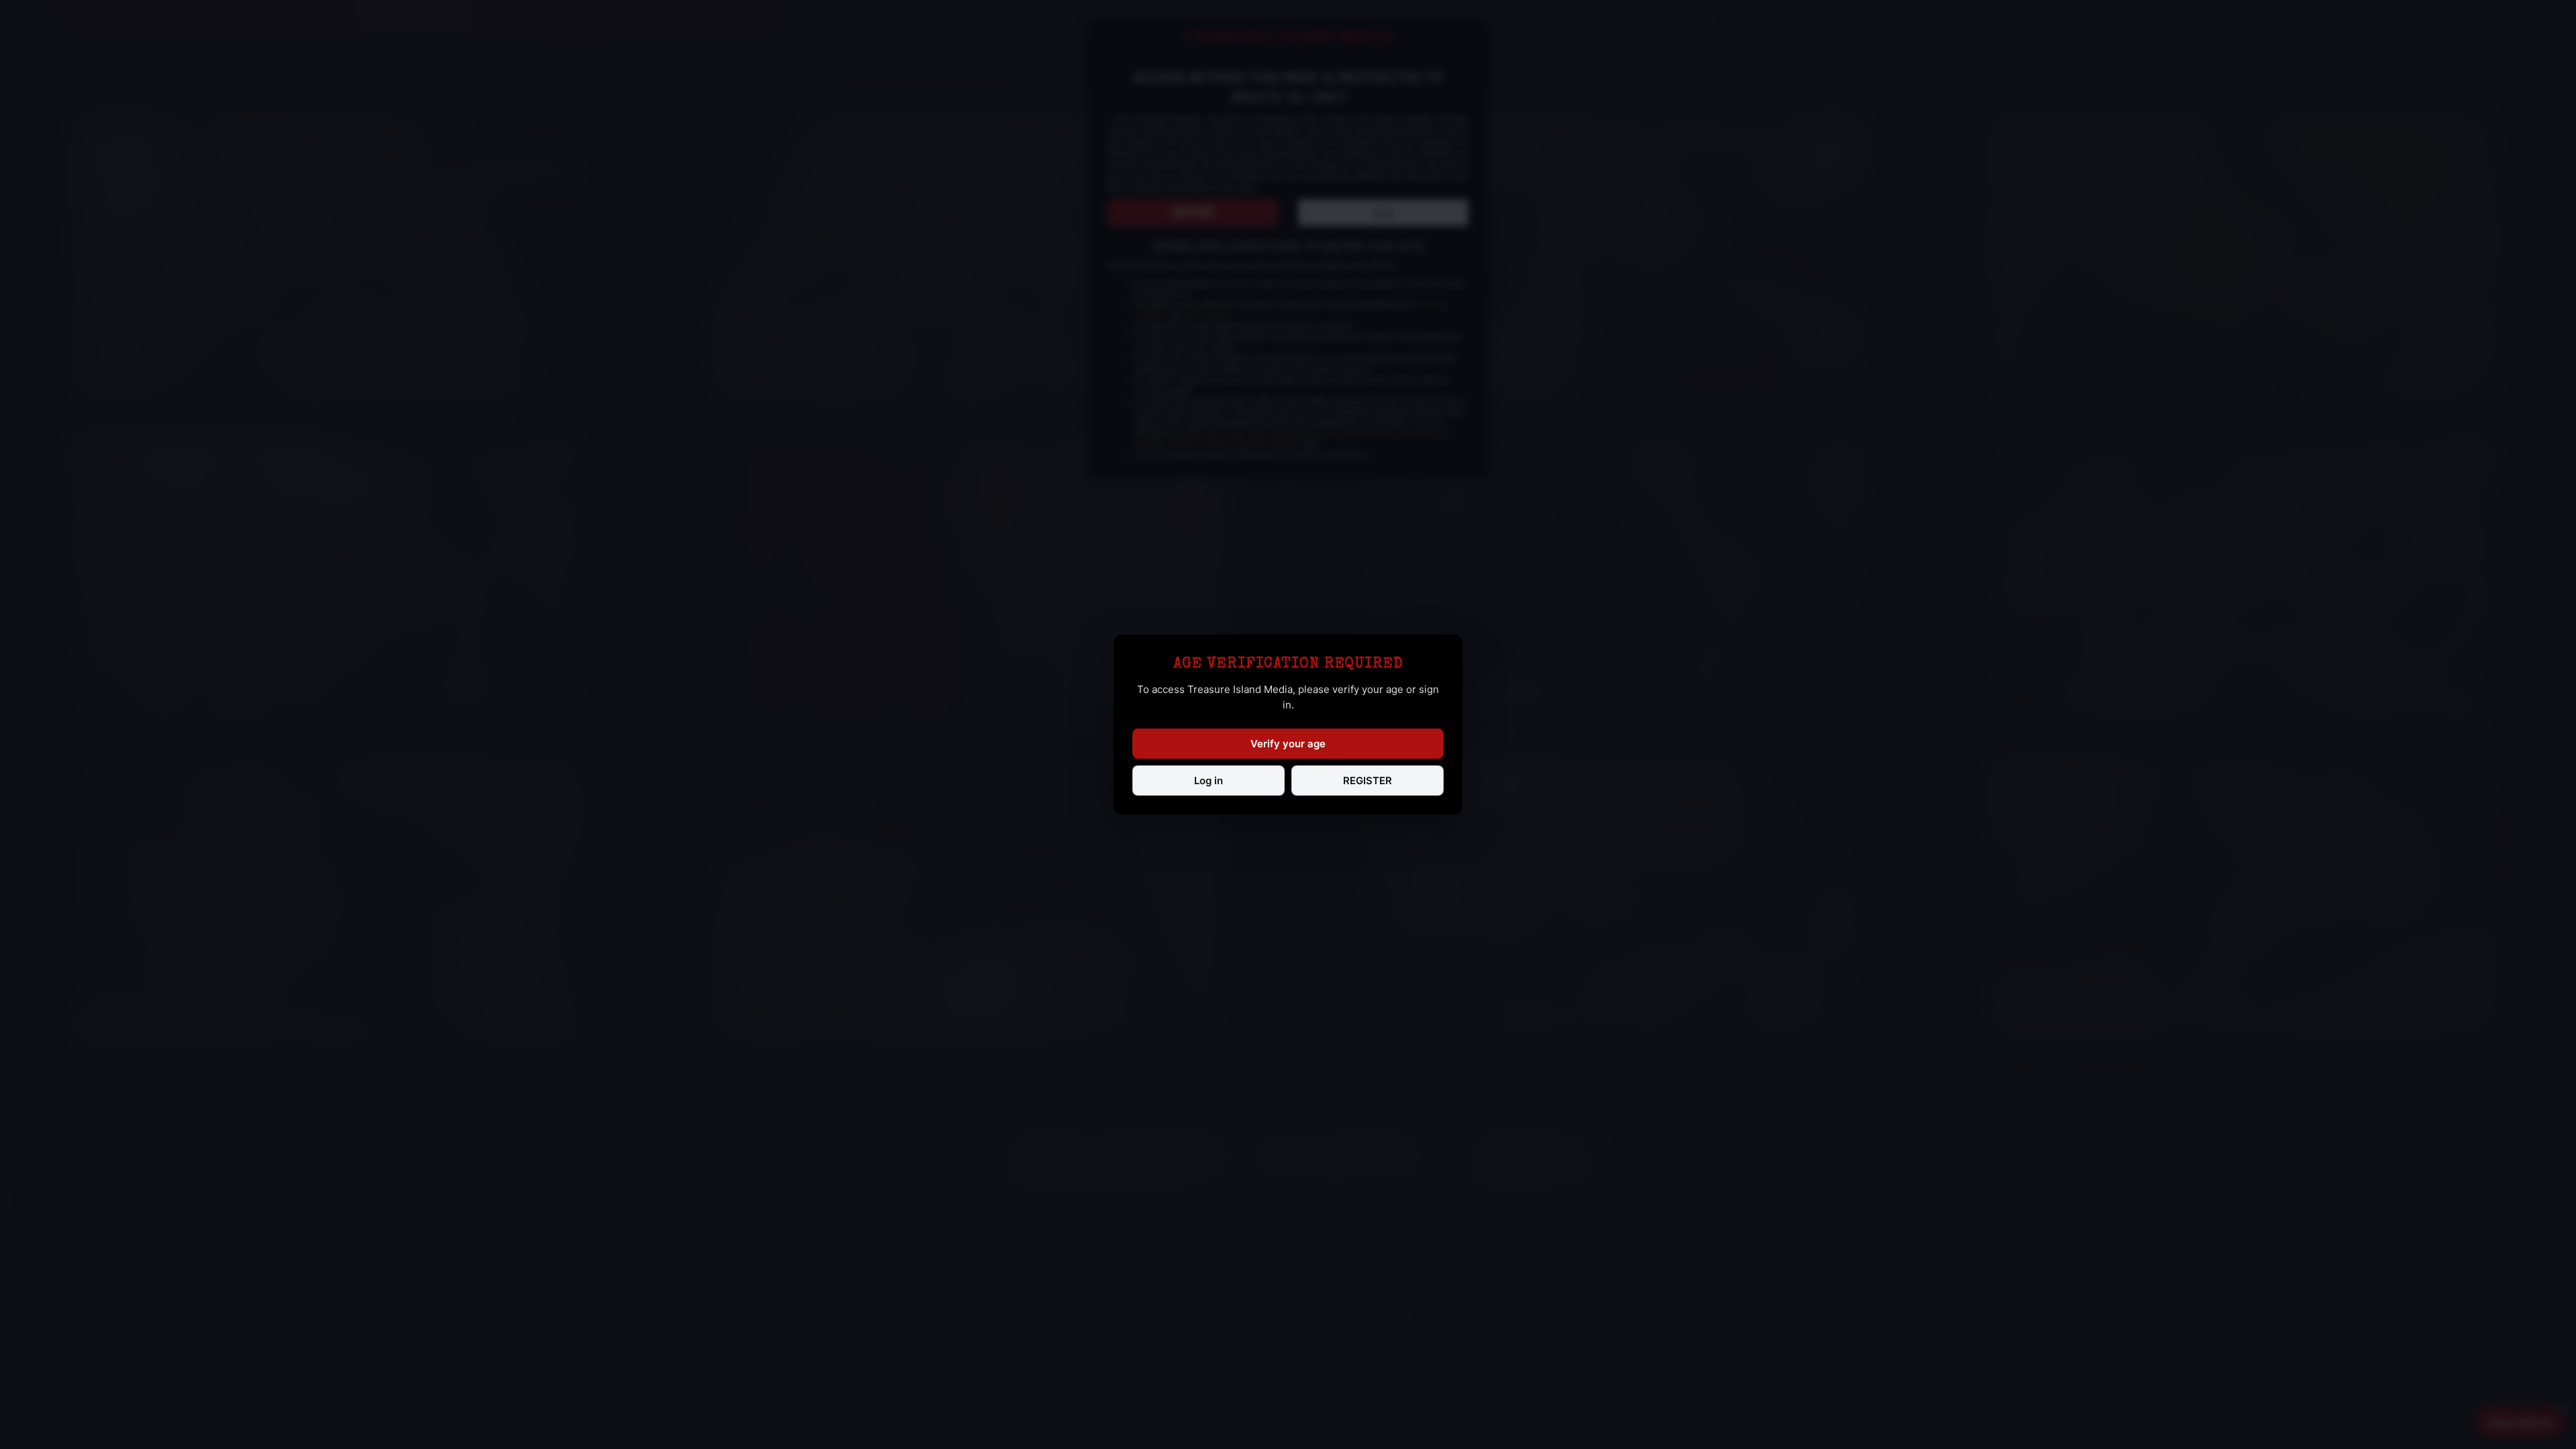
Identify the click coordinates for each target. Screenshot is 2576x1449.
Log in (1209, 781)
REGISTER (1367, 781)
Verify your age (1288, 744)
